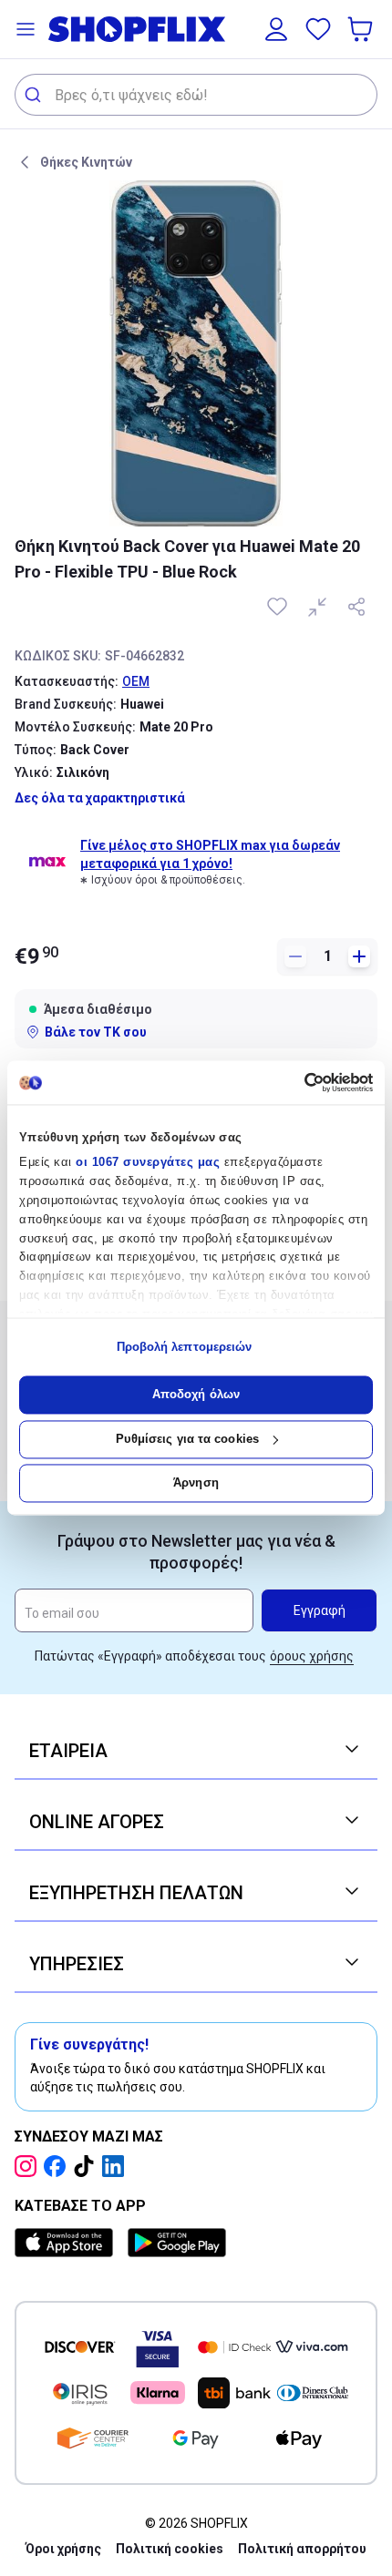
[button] (26, 29)
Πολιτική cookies (170, 2549)
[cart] (362, 29)
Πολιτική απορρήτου (302, 2549)
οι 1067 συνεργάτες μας (148, 1163)
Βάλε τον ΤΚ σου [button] (96, 1032)
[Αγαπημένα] (318, 29)
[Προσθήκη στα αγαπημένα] (279, 607)
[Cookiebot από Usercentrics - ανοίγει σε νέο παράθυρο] (293, 1082)
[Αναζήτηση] (35, 95)
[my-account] (276, 29)
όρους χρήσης (312, 1656)
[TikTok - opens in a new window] (88, 2166)
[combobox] (196, 95)
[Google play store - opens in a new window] (177, 2243)
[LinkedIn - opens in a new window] (117, 2166)
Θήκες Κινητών (86, 162)
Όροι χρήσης (63, 2549)
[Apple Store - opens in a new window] (67, 2243)
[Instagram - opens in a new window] (29, 2166)
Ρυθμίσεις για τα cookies (187, 1439)
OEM (136, 681)
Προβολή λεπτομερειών (185, 1347)
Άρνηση (196, 1483)
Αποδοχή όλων (196, 1395)
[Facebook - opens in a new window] (58, 2166)
